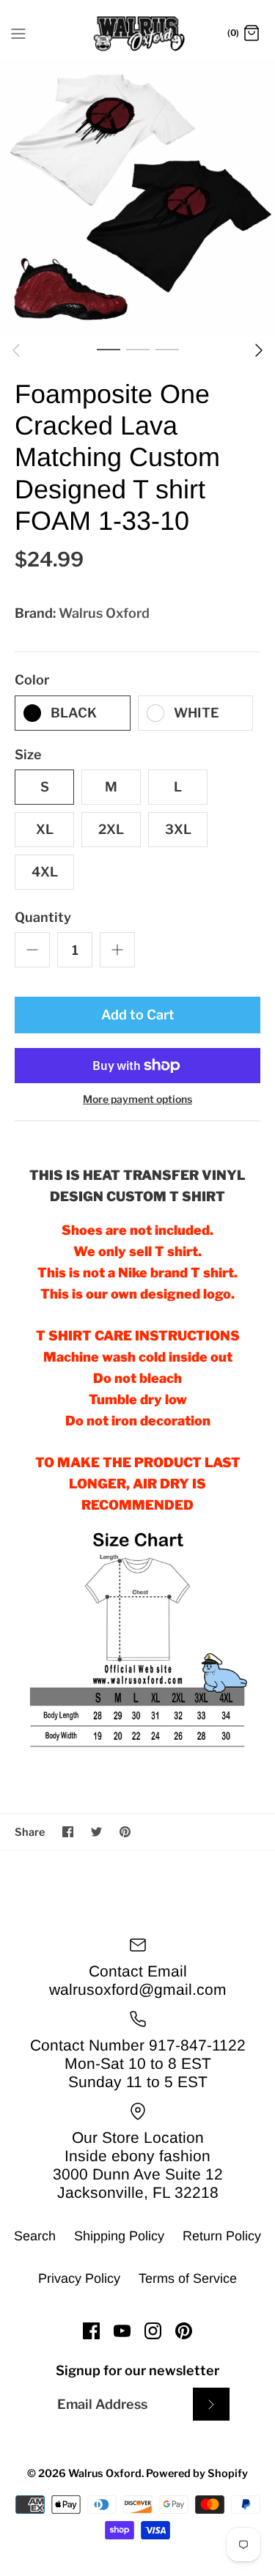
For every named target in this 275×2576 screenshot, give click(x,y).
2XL (111, 829)
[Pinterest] (184, 2331)
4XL (45, 872)
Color (32, 680)
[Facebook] (91, 2331)
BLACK (74, 713)
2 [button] (138, 349)
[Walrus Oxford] (137, 34)
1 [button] (109, 349)
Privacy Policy (79, 2278)
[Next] (259, 350)
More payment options (137, 1099)
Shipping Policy (119, 2236)
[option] (137, 197)
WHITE (197, 713)
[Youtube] (122, 2331)
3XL (178, 829)
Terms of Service (188, 2278)
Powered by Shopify (197, 2473)
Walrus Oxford (104, 613)
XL (45, 829)
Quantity (43, 917)
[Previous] (16, 350)
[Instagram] (153, 2331)
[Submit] (211, 2404)
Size (28, 754)
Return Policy (222, 2236)
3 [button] (167, 349)
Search (35, 2236)
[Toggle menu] (18, 33)
